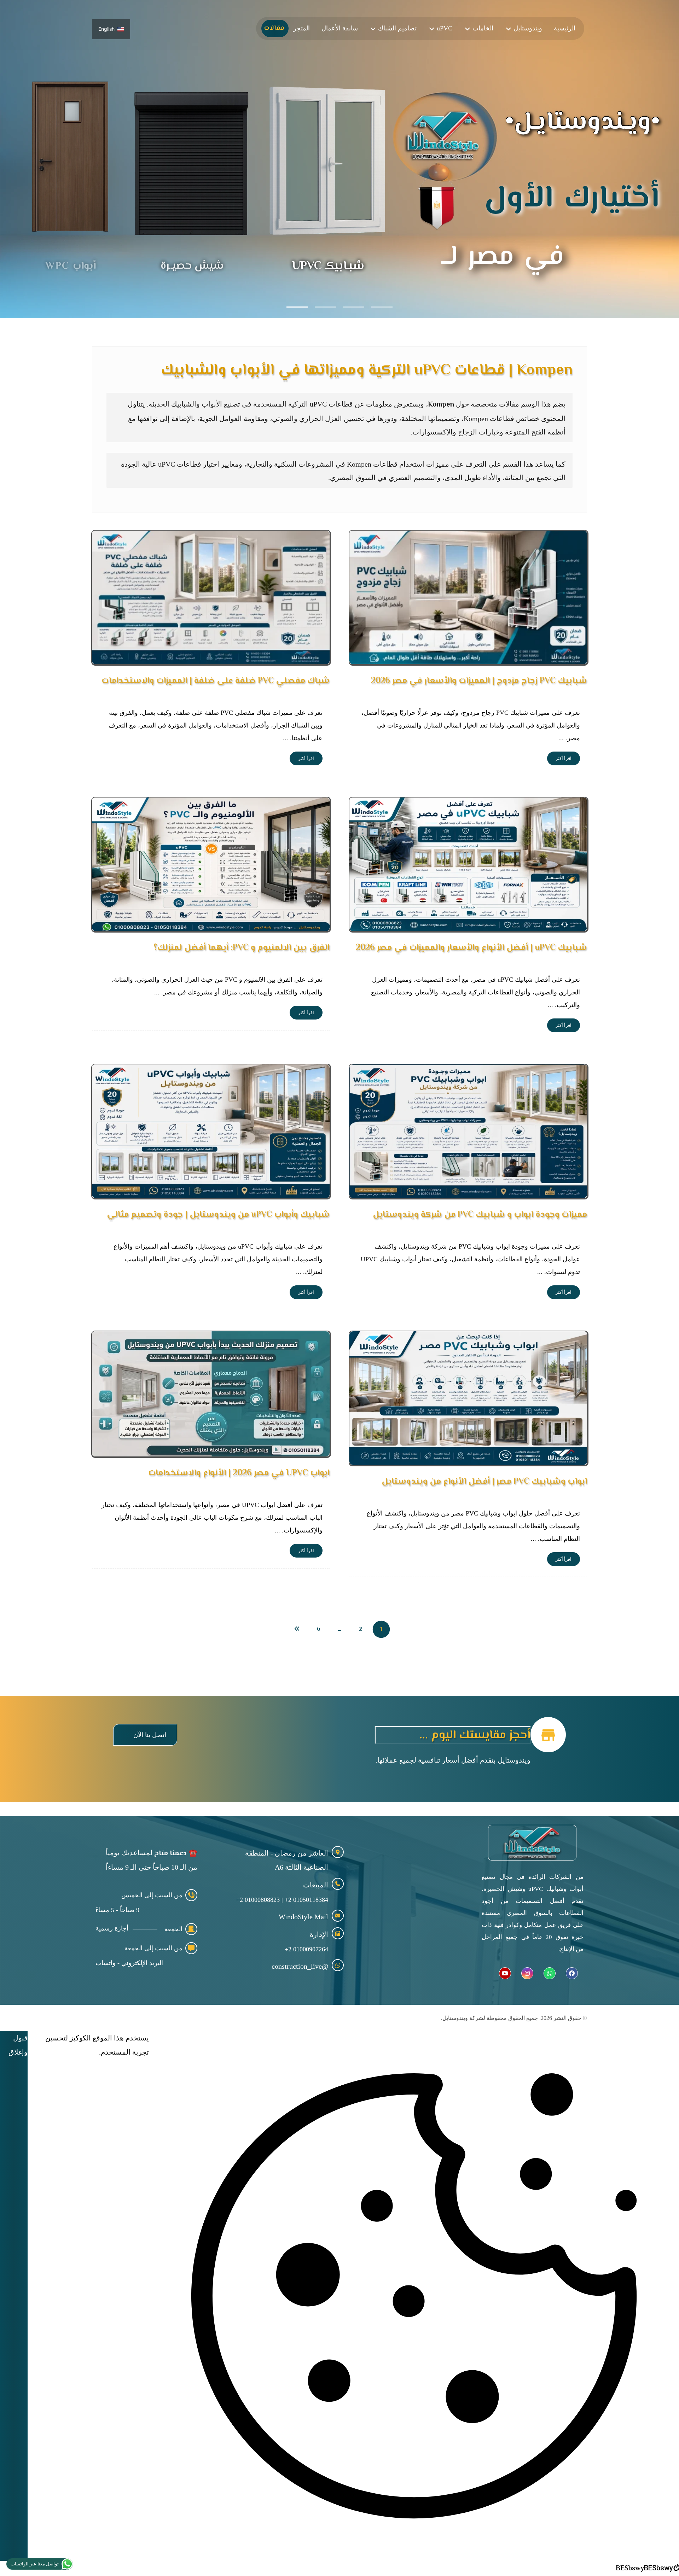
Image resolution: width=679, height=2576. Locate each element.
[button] (145, 1735)
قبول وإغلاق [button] (18, 2045)
